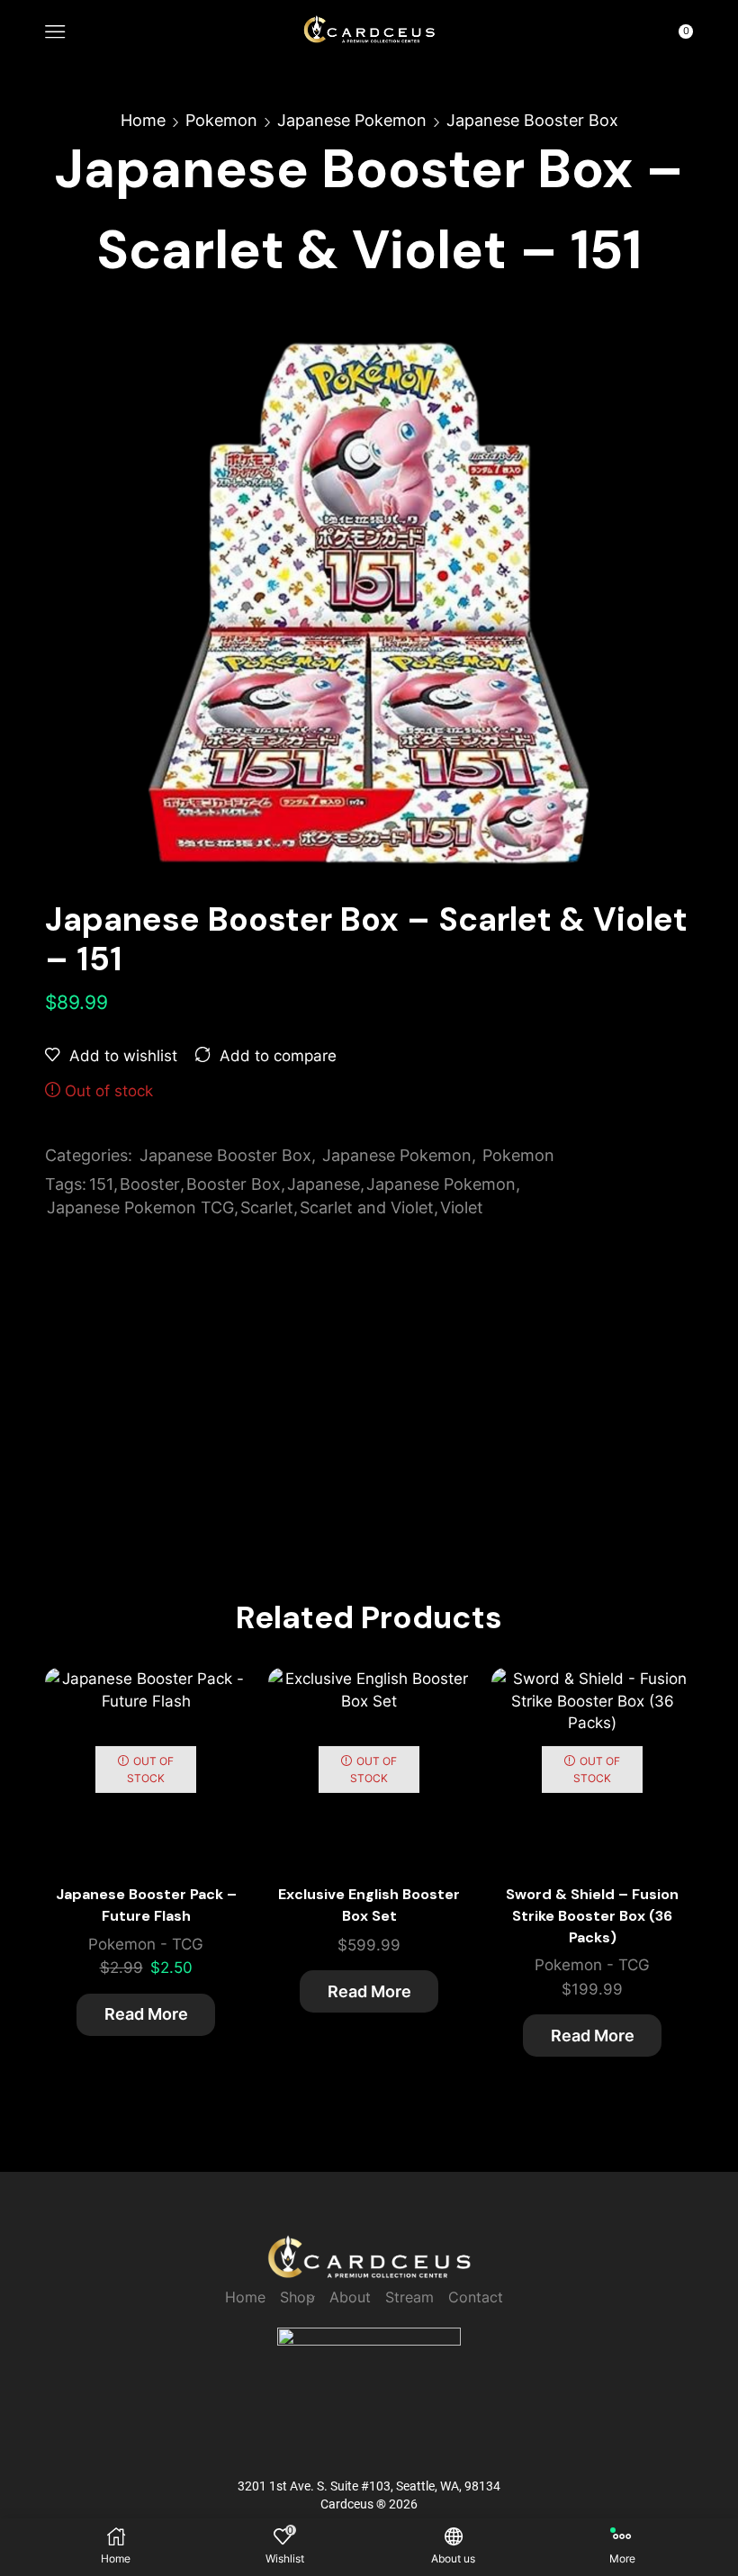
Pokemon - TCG (146, 1944)
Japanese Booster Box (532, 120)
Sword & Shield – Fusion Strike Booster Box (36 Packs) (592, 1916)
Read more (146, 2014)
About (350, 2297)
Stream (409, 2297)
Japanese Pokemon (352, 120)
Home (143, 120)
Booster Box (234, 1184)
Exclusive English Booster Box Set (369, 1905)
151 (101, 1184)
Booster (150, 1184)
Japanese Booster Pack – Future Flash (146, 1905)
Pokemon (221, 120)
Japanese (324, 1184)
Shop (297, 2297)
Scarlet (267, 1207)
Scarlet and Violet (367, 1207)
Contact (476, 2297)
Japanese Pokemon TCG (140, 1207)
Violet (462, 1207)
